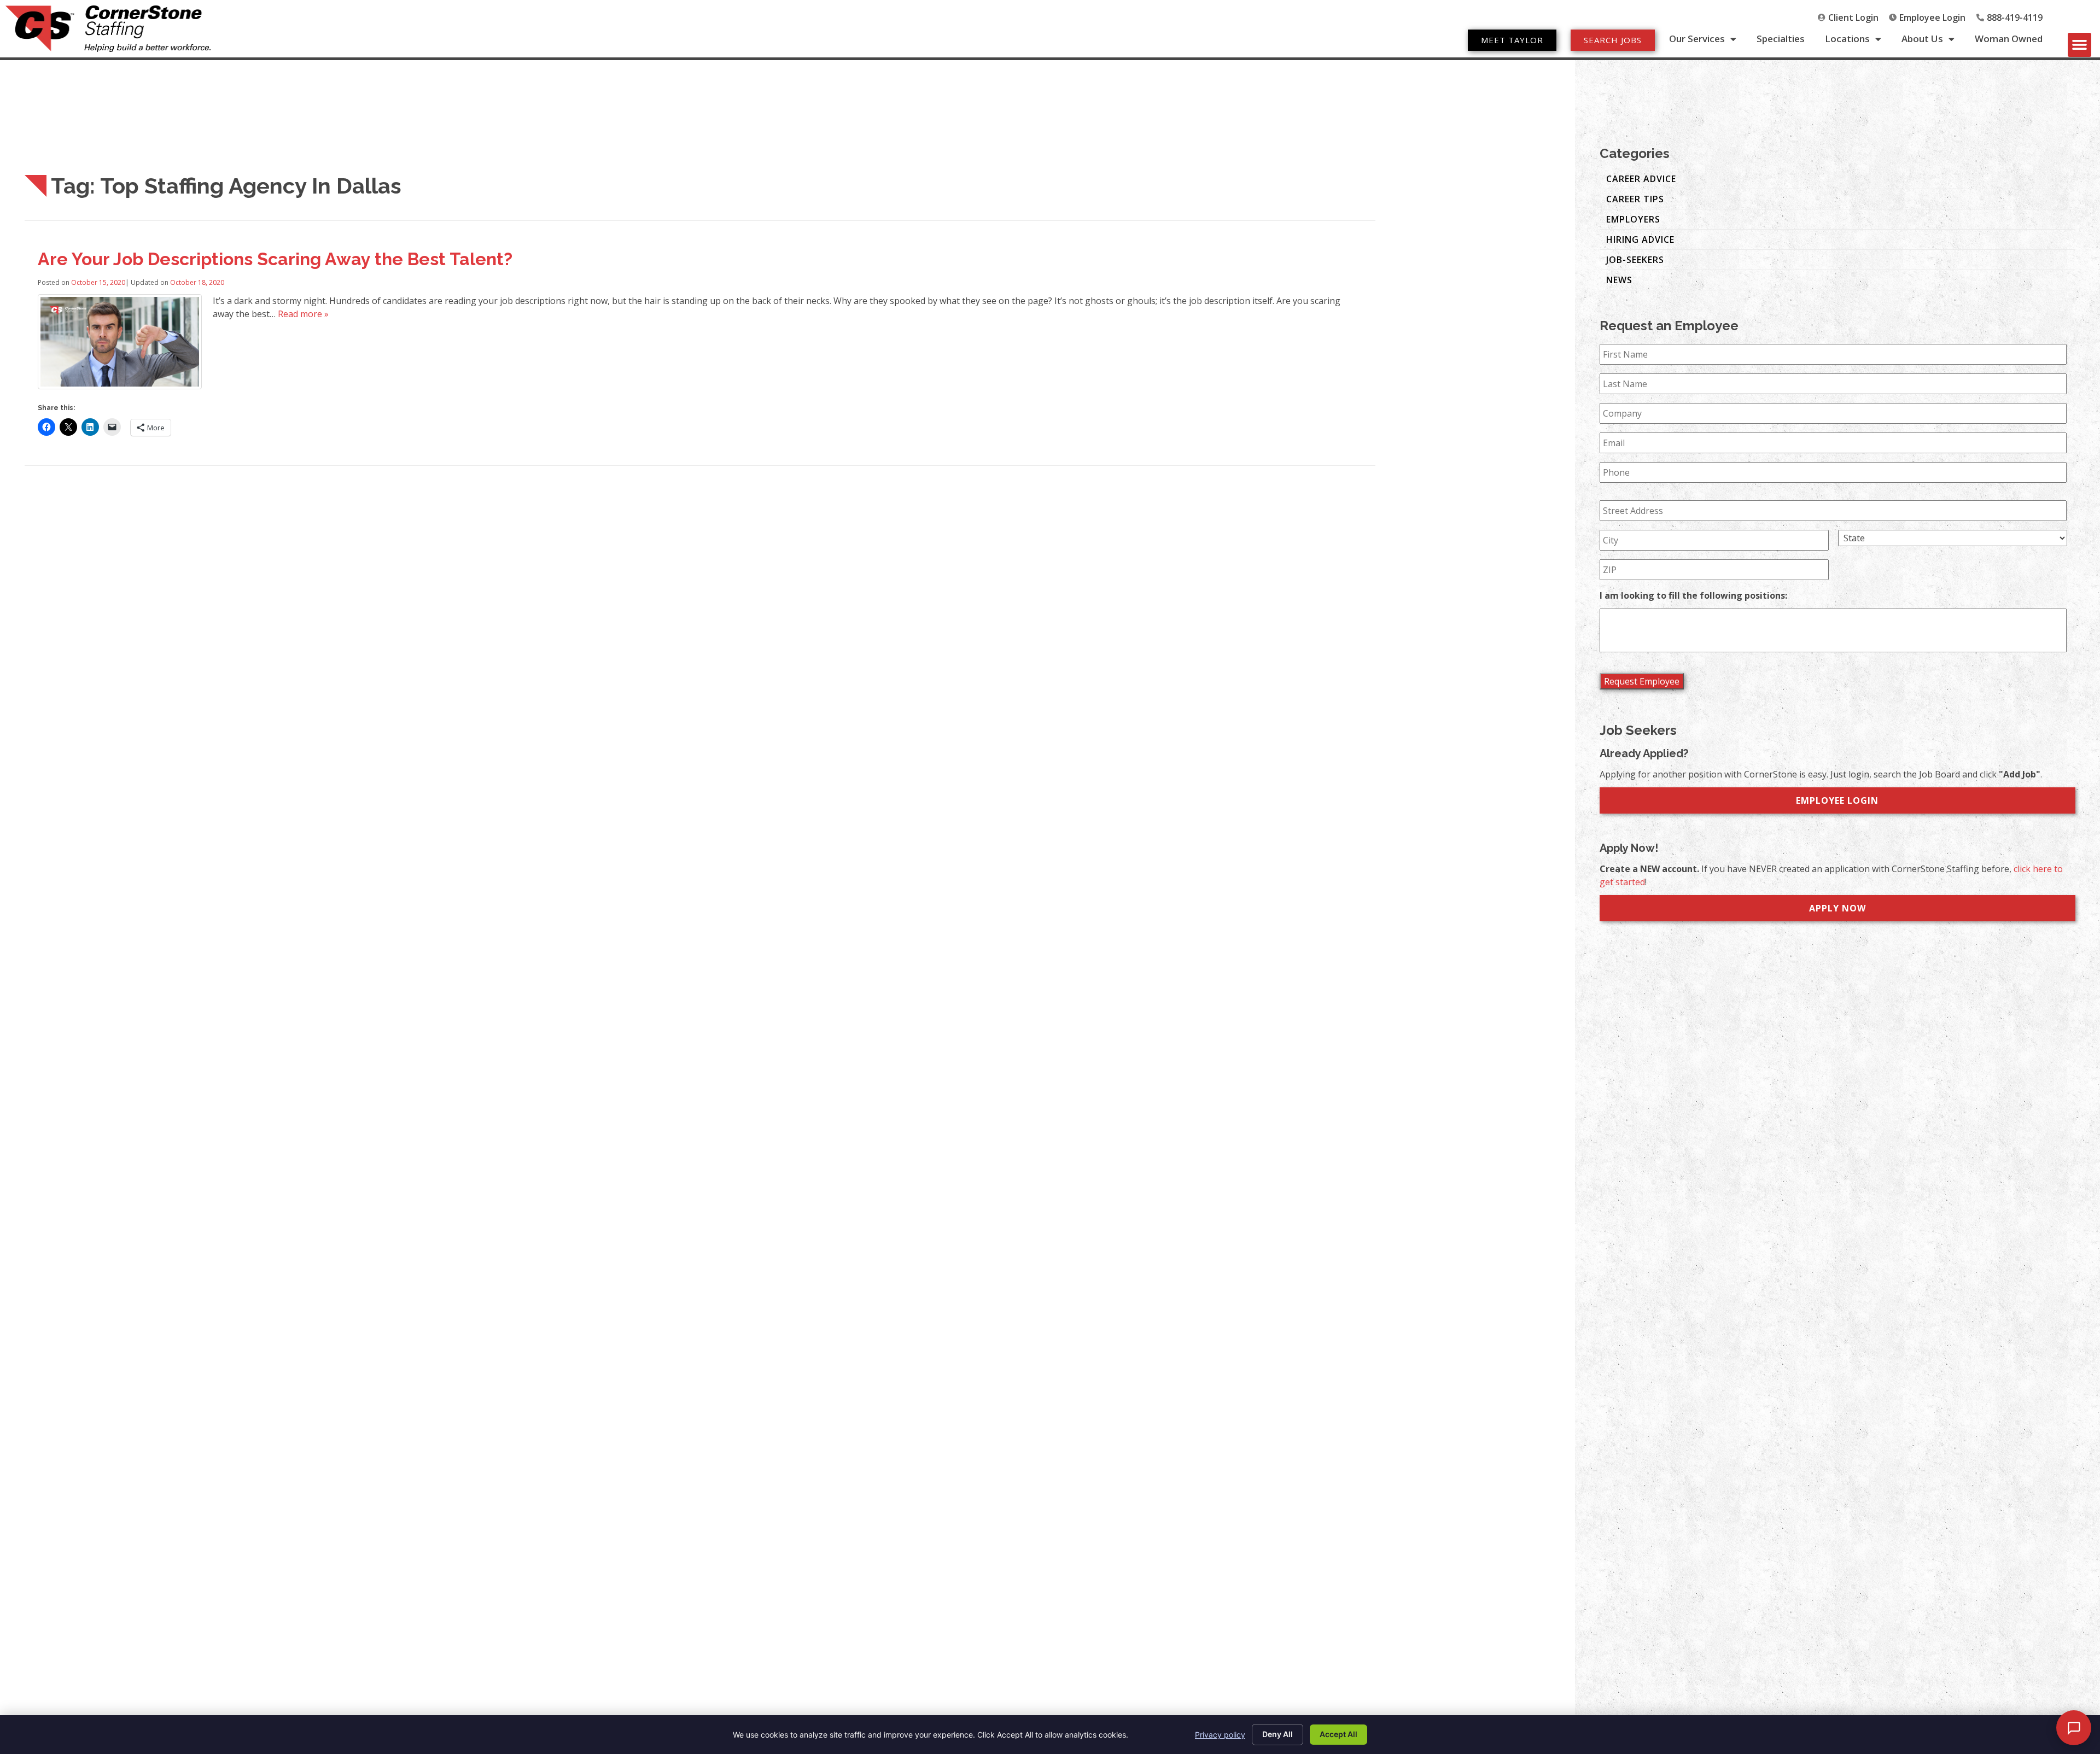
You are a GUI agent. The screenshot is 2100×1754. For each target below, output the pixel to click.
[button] (2080, 45)
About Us (1922, 39)
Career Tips (1635, 199)
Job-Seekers (1635, 260)
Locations (1847, 39)
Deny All (1277, 1734)
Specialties (1781, 39)
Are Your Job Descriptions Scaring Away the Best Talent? (275, 259)
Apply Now (1837, 908)
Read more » (303, 314)
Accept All (1338, 1734)
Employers (1633, 219)
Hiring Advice (1640, 239)
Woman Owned (2009, 39)
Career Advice (1641, 179)
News (1619, 280)
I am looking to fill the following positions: (1693, 596)
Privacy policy (1220, 1735)
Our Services (1697, 39)
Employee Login (1837, 800)
